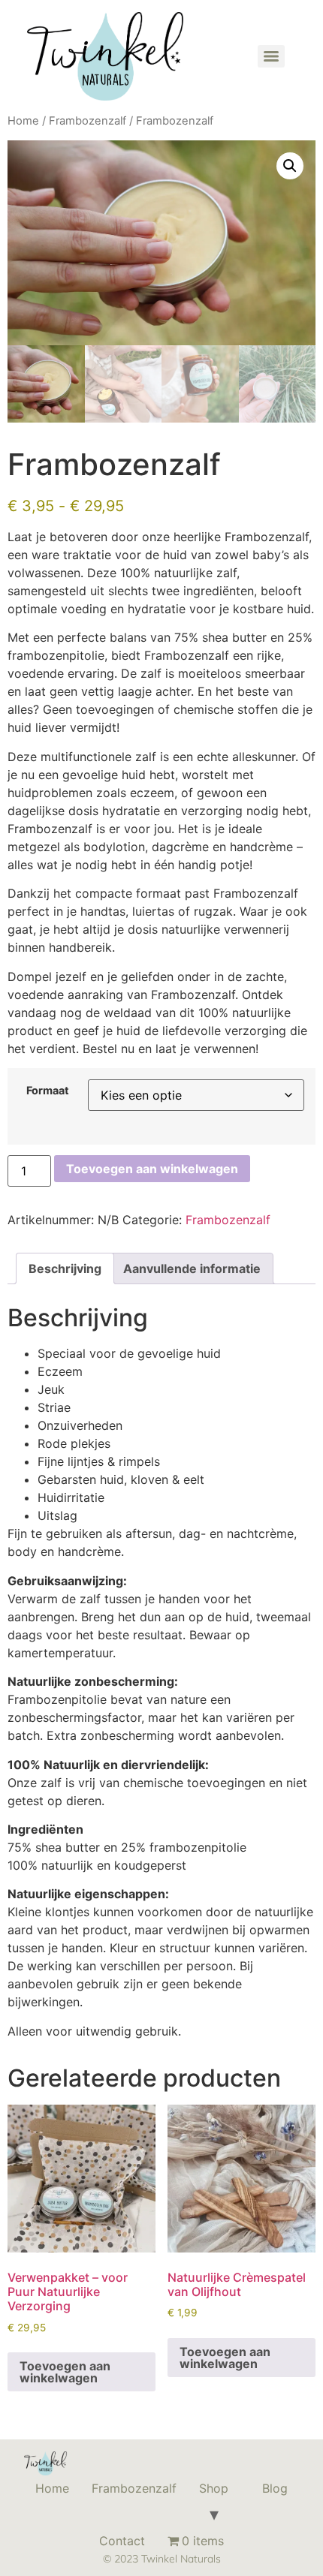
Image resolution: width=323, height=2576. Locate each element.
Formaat (48, 1091)
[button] (290, 166)
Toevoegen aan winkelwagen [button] (65, 2372)
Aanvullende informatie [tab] (192, 1268)
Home (23, 121)
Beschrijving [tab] (65, 1268)
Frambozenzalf (88, 121)
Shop (214, 2488)
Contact (122, 2541)
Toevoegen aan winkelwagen (152, 1169)
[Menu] (271, 56)
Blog (275, 2488)
